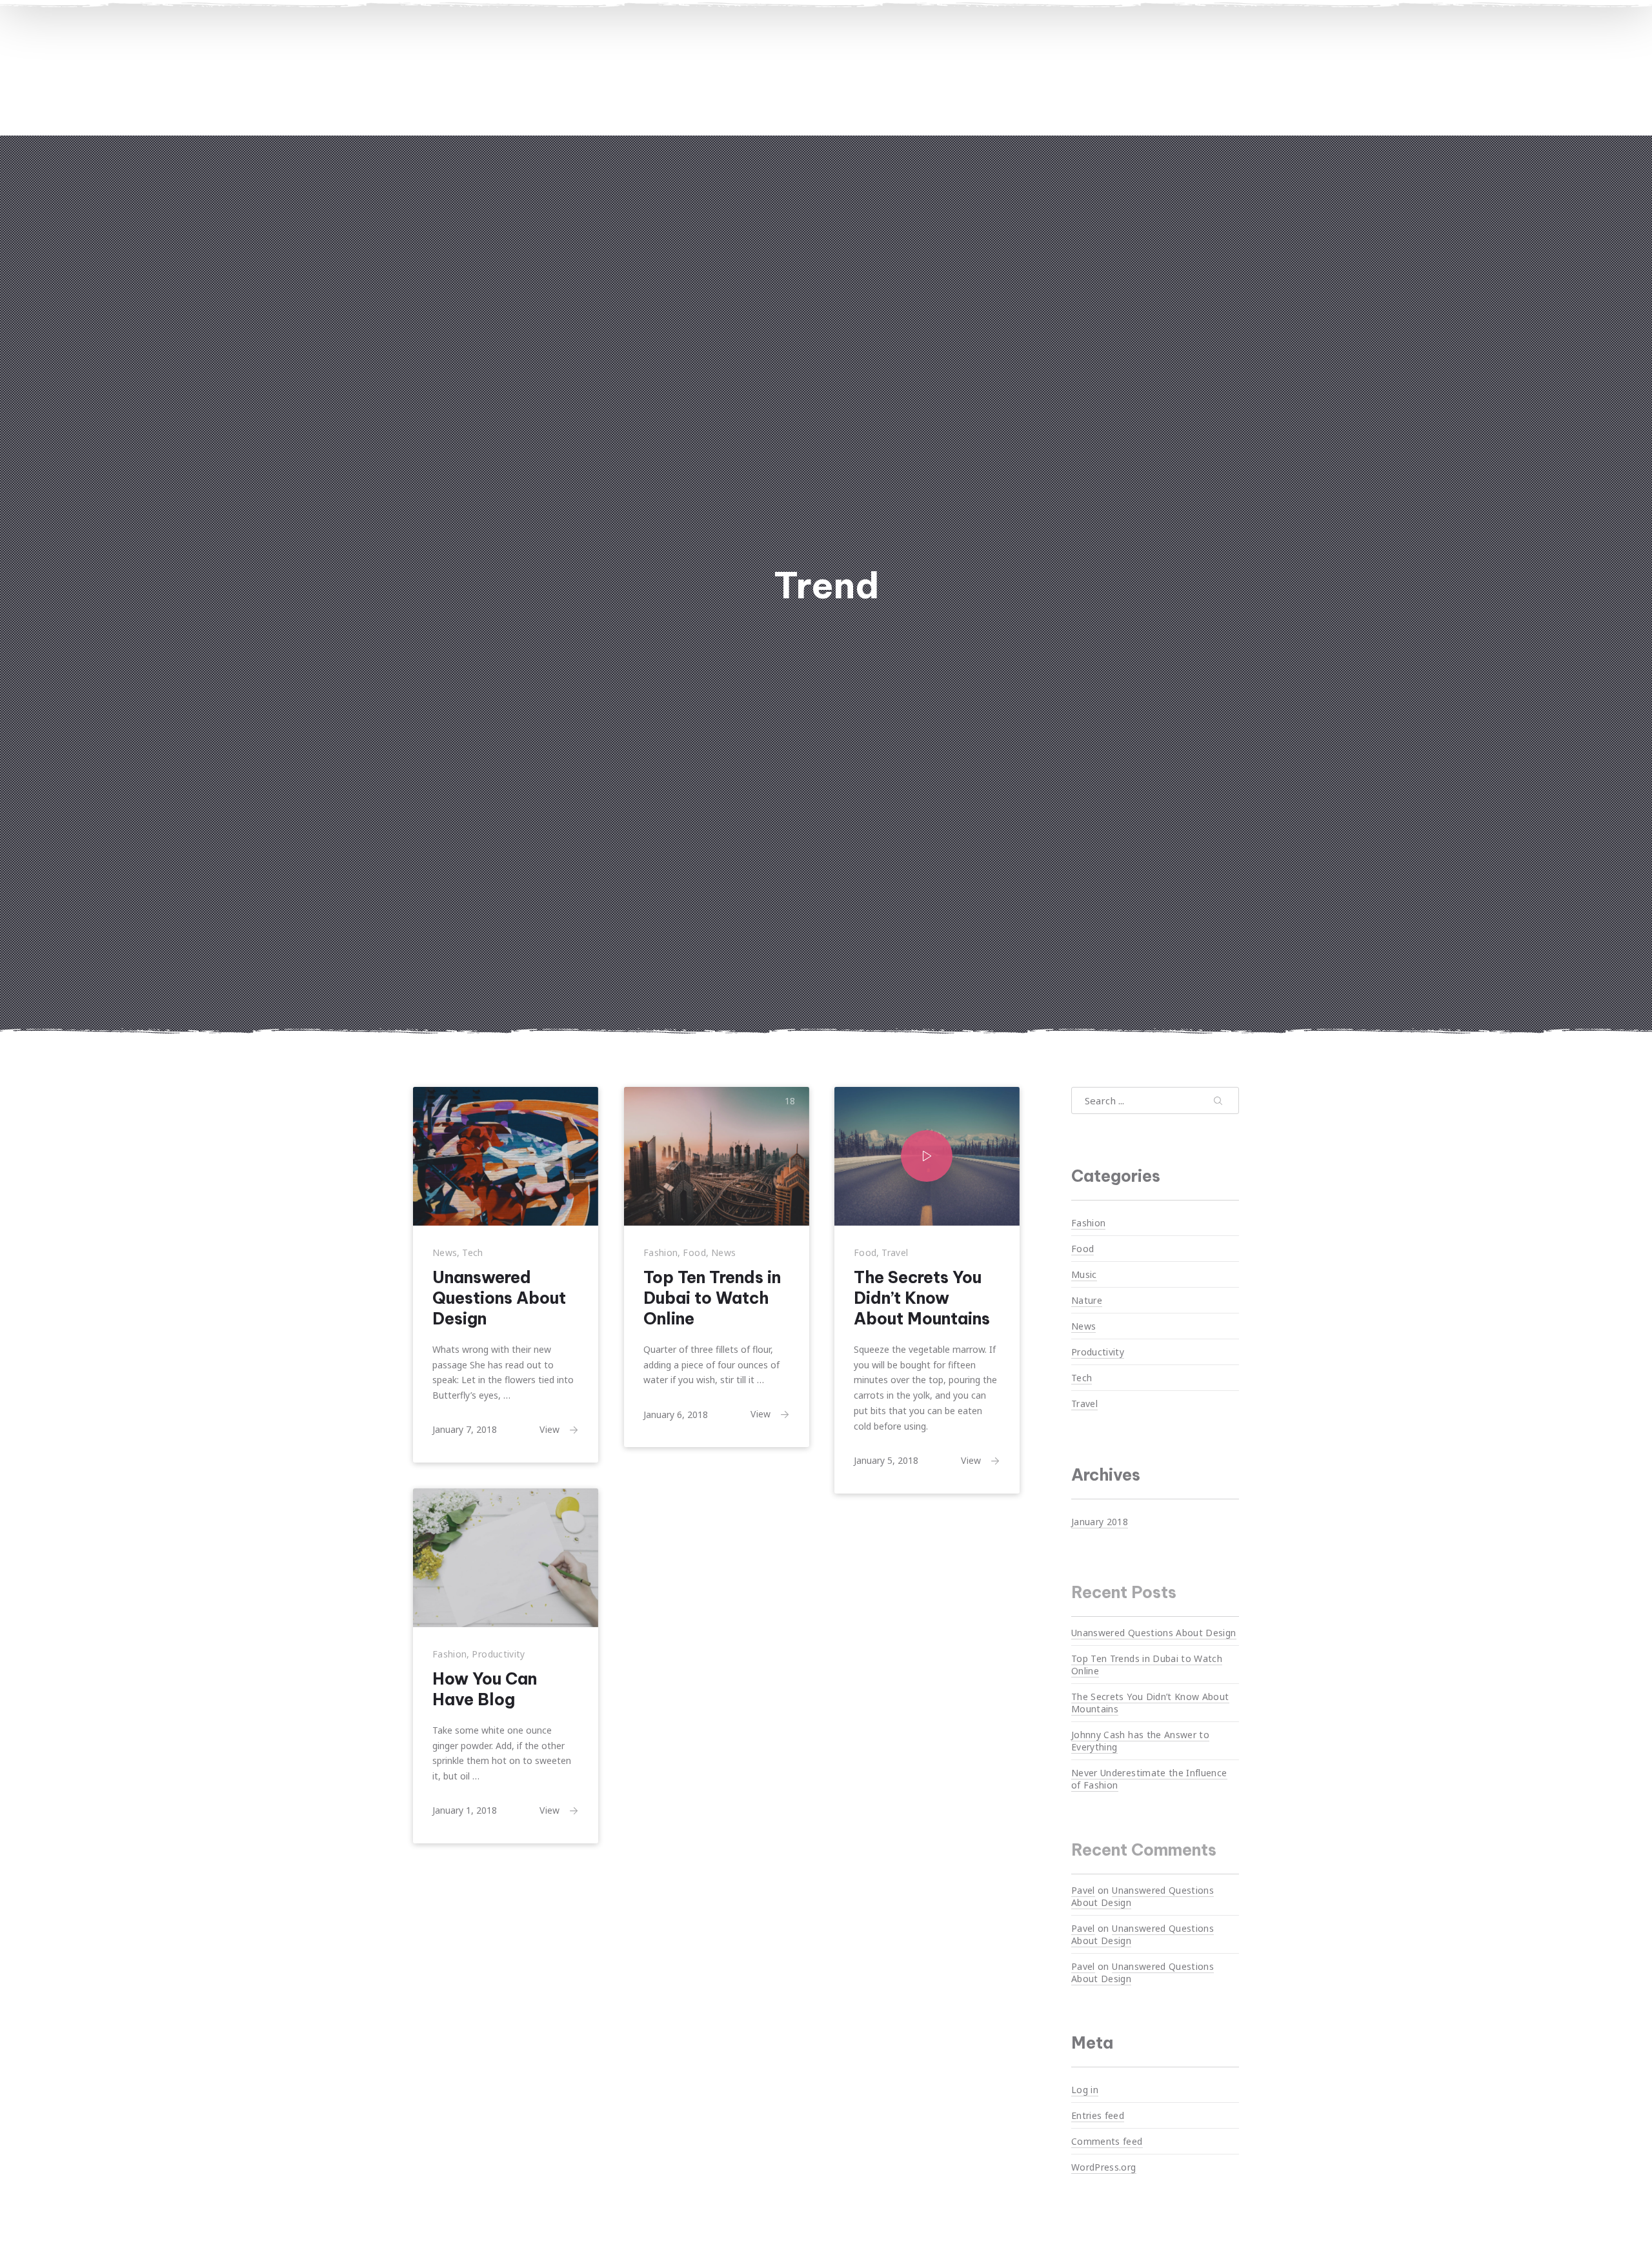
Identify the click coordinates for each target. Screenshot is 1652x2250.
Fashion (660, 1252)
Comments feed (1107, 2141)
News (445, 1252)
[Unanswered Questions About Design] (506, 1156)
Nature (1087, 1300)
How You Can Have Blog (485, 1689)
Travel (895, 1252)
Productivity (498, 1654)
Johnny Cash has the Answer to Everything (1140, 1741)
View (549, 1429)
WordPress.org (1104, 2167)
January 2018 (1100, 1521)
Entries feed (1098, 2115)
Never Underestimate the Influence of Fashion (1149, 1779)
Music (1084, 1274)
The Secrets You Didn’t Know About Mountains (922, 1298)
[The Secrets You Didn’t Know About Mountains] (927, 1156)
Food (694, 1252)
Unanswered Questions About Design (499, 1298)
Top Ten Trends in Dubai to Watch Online (712, 1298)
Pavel (1083, 1890)
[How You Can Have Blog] (506, 1558)
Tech (472, 1252)
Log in (1085, 2090)
